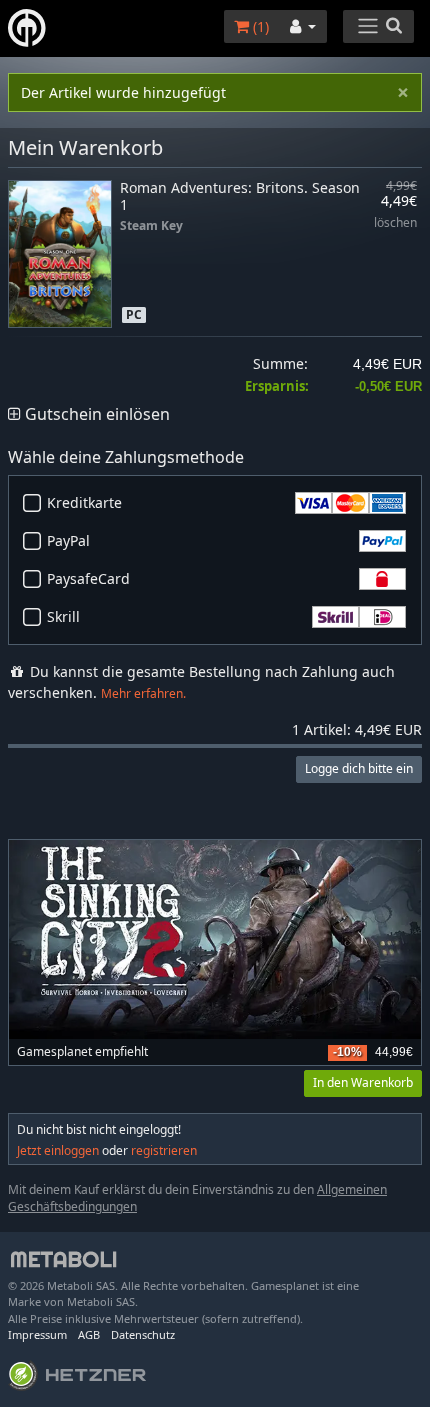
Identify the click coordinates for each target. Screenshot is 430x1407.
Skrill (63, 616)
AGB (89, 1334)
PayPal (68, 540)
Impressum (37, 1334)
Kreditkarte (84, 502)
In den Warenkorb (363, 1082)
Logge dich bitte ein (359, 768)
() (259, 26)
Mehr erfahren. (143, 693)
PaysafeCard (88, 578)
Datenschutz (143, 1334)
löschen (395, 223)
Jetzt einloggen (58, 1150)
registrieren (164, 1150)
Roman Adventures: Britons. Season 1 (240, 196)
